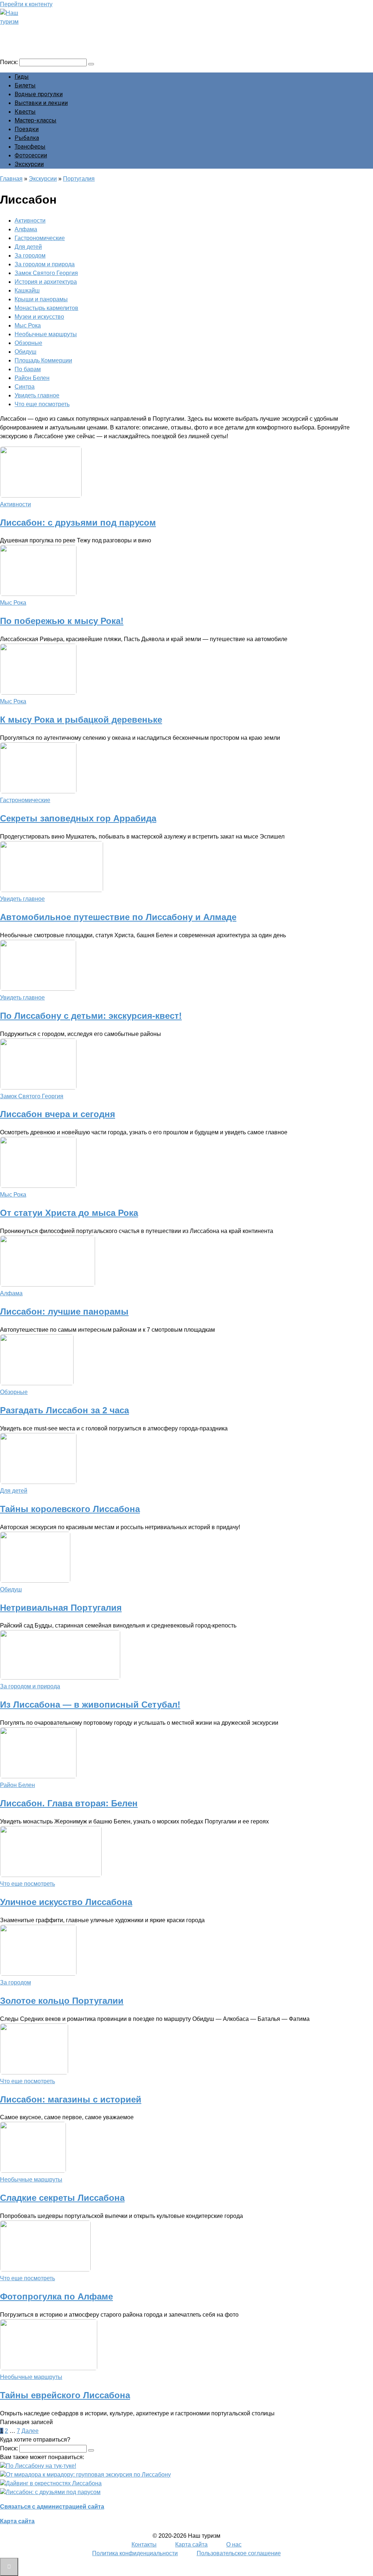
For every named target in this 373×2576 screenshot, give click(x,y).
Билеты (25, 85)
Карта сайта (17, 2521)
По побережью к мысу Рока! (62, 621)
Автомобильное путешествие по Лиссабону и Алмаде (118, 917)
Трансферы (30, 147)
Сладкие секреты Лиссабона (62, 2198)
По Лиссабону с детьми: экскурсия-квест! (91, 1016)
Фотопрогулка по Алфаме (56, 2296)
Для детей (28, 247)
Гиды (22, 77)
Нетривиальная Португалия (61, 1608)
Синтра (25, 387)
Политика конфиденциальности (135, 2553)
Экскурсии (29, 164)
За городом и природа (45, 264)
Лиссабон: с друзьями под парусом (78, 523)
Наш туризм (34, 32)
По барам (28, 369)
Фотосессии (31, 155)
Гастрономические (40, 238)
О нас (234, 2544)
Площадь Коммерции (43, 360)
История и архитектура (46, 282)
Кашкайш (27, 290)
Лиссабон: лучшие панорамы (64, 1311)
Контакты (144, 2544)
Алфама (26, 229)
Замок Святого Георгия (46, 273)
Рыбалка (27, 138)
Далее (30, 2431)
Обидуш (25, 352)
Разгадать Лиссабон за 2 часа (64, 1410)
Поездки (27, 129)
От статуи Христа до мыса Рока (69, 1213)
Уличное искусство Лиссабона (66, 1902)
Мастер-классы (36, 120)
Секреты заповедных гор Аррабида (78, 818)
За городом (30, 256)
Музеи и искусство (39, 317)
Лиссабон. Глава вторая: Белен (69, 1803)
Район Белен (32, 378)
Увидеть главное (37, 395)
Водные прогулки (39, 94)
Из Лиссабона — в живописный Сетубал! (90, 1705)
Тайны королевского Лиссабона (70, 1509)
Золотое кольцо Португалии (62, 2001)
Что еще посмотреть (42, 404)
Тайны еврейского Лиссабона (65, 2395)
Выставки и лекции (41, 103)
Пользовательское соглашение (239, 2553)
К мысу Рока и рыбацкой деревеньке (81, 720)
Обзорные (28, 343)
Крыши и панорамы (41, 299)
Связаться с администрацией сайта (52, 2507)
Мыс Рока (28, 325)
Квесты (25, 112)
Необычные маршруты (46, 334)
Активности (30, 221)
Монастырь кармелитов (46, 308)
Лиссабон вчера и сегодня (58, 1114)
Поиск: (10, 62)
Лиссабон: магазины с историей (71, 2099)
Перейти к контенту (26, 4)
